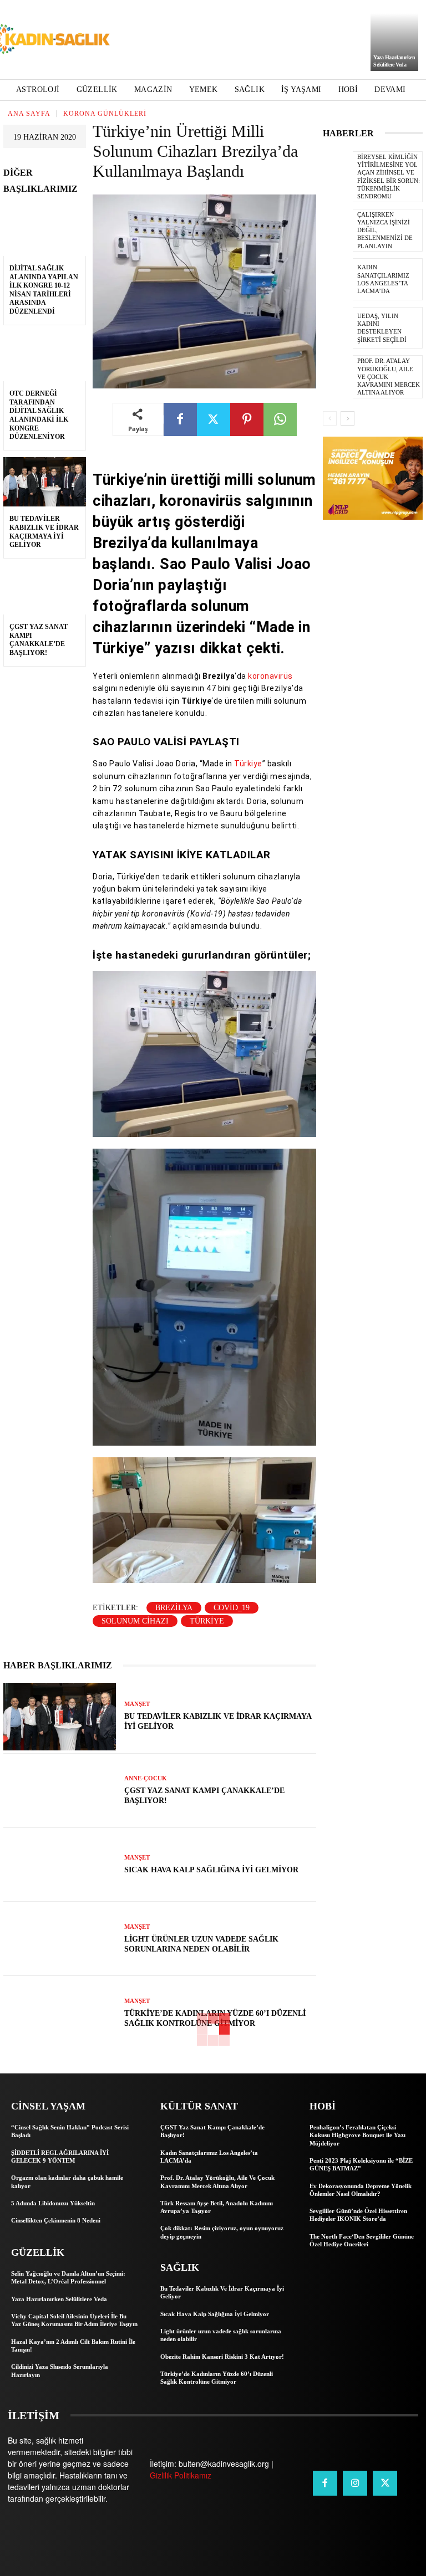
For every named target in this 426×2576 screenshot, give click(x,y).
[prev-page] (330, 418)
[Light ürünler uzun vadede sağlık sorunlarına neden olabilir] (60, 1939)
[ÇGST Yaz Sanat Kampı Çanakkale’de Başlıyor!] (45, 590)
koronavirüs (270, 676)
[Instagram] (355, 2483)
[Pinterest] (247, 419)
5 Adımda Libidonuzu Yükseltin (53, 2203)
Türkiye (248, 764)
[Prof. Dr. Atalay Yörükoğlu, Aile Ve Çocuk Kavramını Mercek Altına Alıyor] (338, 376)
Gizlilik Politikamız (181, 2475)
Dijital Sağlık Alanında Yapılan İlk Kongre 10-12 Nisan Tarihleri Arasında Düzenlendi (44, 290)
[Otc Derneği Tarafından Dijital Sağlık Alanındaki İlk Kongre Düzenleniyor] (45, 357)
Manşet (137, 1704)
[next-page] (348, 418)
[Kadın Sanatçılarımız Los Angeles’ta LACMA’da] (338, 279)
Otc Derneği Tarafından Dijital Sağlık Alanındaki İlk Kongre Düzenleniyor (39, 415)
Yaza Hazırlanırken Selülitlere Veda (59, 2299)
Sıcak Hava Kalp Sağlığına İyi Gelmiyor (211, 1870)
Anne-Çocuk (146, 1778)
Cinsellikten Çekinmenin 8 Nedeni (56, 2220)
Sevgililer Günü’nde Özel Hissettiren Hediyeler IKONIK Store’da (358, 2215)
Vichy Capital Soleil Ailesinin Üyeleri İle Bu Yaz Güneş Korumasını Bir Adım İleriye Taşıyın (74, 2320)
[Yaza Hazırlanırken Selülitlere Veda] (394, 42)
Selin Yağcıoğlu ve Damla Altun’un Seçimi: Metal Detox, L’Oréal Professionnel (68, 2277)
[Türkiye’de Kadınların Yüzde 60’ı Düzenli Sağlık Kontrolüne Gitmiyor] (60, 2013)
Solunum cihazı (135, 1621)
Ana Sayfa (29, 114)
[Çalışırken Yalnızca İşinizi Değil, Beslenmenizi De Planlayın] (338, 230)
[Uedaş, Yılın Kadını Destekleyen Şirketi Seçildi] (338, 328)
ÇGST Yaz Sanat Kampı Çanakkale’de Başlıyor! (39, 640)
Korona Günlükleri (105, 114)
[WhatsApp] (280, 419)
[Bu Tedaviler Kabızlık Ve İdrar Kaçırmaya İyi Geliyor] (45, 482)
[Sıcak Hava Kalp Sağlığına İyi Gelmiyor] (60, 1865)
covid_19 (232, 1608)
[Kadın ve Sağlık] (50, 40)
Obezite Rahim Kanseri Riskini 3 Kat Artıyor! (222, 2357)
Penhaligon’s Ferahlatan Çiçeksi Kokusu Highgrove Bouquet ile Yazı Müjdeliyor (357, 2135)
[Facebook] (180, 419)
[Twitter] (214, 419)
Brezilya (174, 1608)
